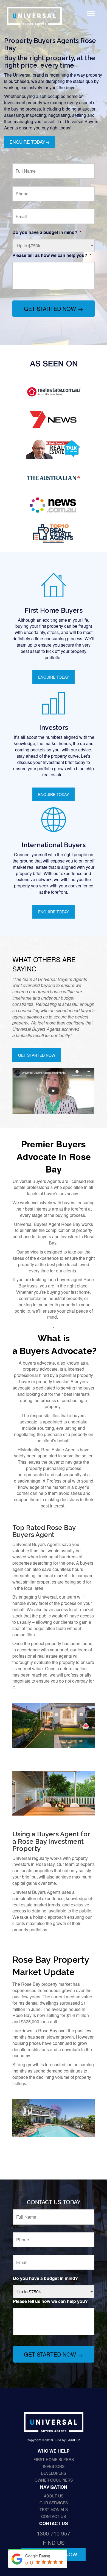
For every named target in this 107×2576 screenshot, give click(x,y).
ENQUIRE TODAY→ (30, 142)
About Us (54, 2496)
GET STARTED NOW (37, 1055)
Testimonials (54, 2510)
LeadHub (73, 2440)
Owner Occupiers (54, 2480)
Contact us (54, 2516)
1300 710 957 (54, 2533)
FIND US (54, 2542)
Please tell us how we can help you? (52, 255)
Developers (54, 2473)
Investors (54, 2466)
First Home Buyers (54, 2459)
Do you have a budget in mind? (47, 232)
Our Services (54, 2503)
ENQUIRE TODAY (54, 677)
